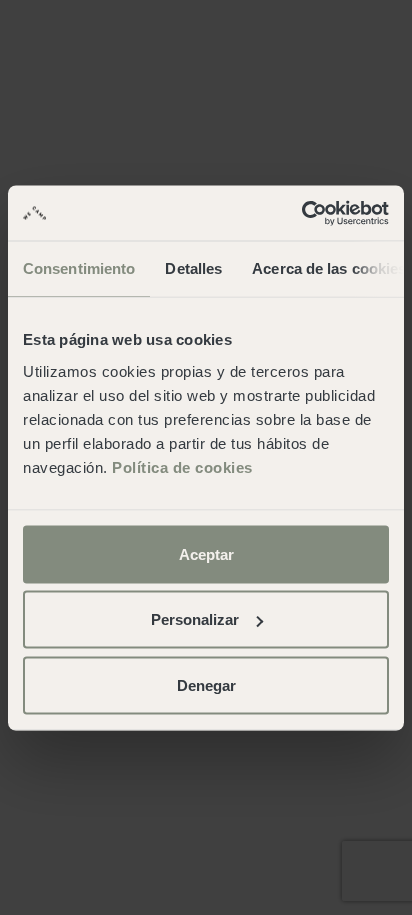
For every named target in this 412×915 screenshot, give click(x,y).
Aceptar (206, 553)
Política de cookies (182, 466)
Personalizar (195, 619)
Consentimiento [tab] (79, 268)
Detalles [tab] (193, 268)
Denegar (206, 684)
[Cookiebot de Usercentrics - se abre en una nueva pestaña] (301, 213)
